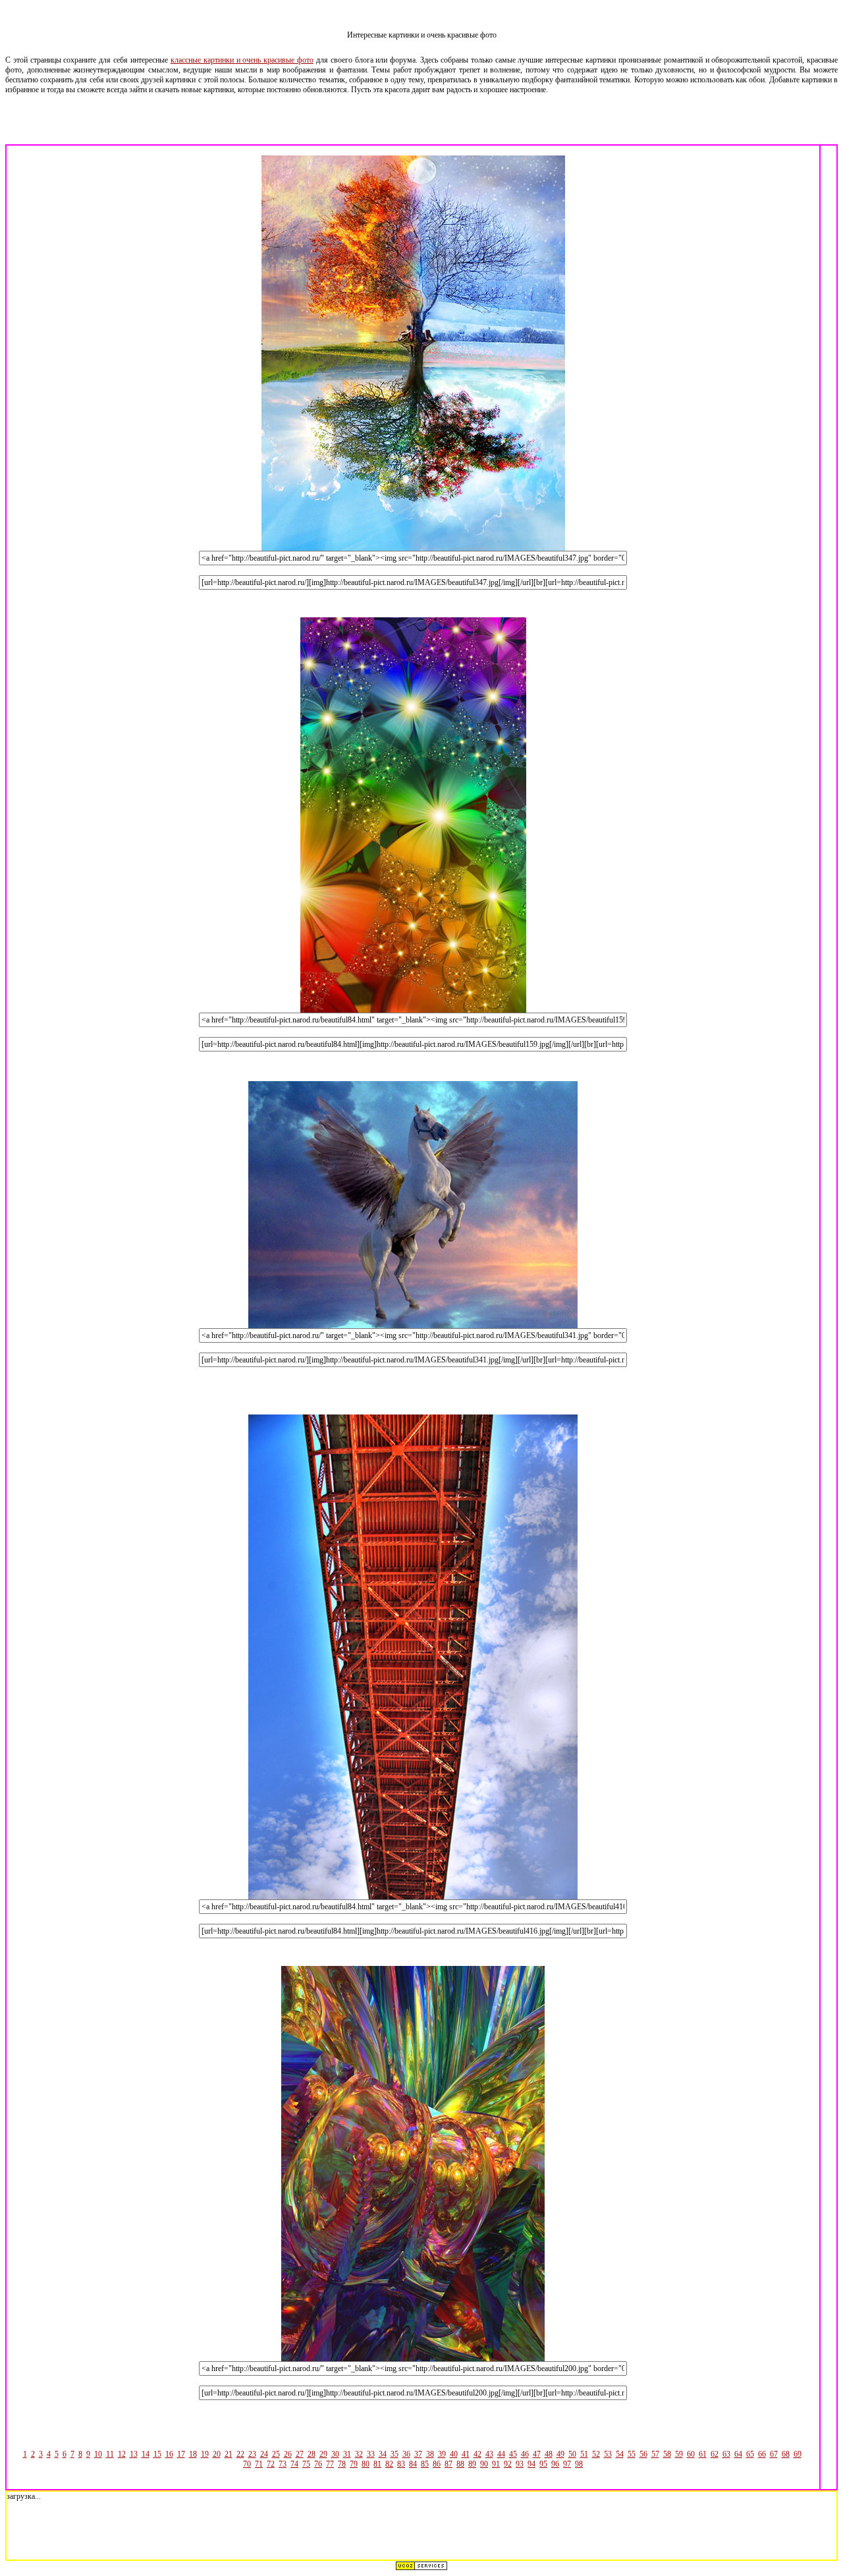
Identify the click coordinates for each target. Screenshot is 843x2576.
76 (318, 2464)
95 (543, 2464)
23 (252, 2454)
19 (205, 2454)
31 (347, 2454)
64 (738, 2454)
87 (449, 2464)
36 (406, 2454)
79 (354, 2464)
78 (342, 2464)
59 (679, 2454)
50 (572, 2454)
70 (247, 2464)
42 (477, 2454)
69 (798, 2454)
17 (181, 2454)
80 (366, 2464)
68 (786, 2454)
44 (501, 2454)
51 (584, 2454)
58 (667, 2454)
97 (567, 2464)
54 (620, 2454)
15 (157, 2454)
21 (229, 2454)
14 (146, 2454)
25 (276, 2454)
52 (596, 2454)
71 (259, 2464)
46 (525, 2454)
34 (383, 2454)
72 (271, 2464)
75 (306, 2464)
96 (555, 2464)
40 (454, 2454)
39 (442, 2454)
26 (288, 2454)
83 (401, 2464)
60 (691, 2454)
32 (359, 2454)
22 (240, 2454)
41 (466, 2454)
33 (371, 2454)
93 (520, 2464)
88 (460, 2464)
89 (472, 2464)
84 (413, 2464)
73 (283, 2464)
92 (508, 2464)
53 (608, 2454)
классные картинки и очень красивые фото (242, 60)
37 (418, 2454)
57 (655, 2454)
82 (389, 2464)
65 (750, 2454)
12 (122, 2454)
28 (312, 2454)
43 (489, 2454)
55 (632, 2454)
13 (134, 2454)
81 (377, 2464)
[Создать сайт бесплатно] (421, 2568)
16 (169, 2454)
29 (323, 2454)
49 (560, 2454)
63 (726, 2454)
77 (330, 2464)
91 (496, 2464)
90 (484, 2464)
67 (774, 2454)
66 (762, 2454)
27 (300, 2454)
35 (394, 2454)
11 (110, 2454)
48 (549, 2454)
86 (437, 2464)
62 (715, 2454)
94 (531, 2464)
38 (430, 2454)
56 (643, 2454)
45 (513, 2454)
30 (335, 2454)
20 (217, 2454)
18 (193, 2454)
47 (537, 2454)
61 (703, 2454)
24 (264, 2454)
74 (294, 2464)
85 (425, 2464)
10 (98, 2454)
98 (579, 2464)
